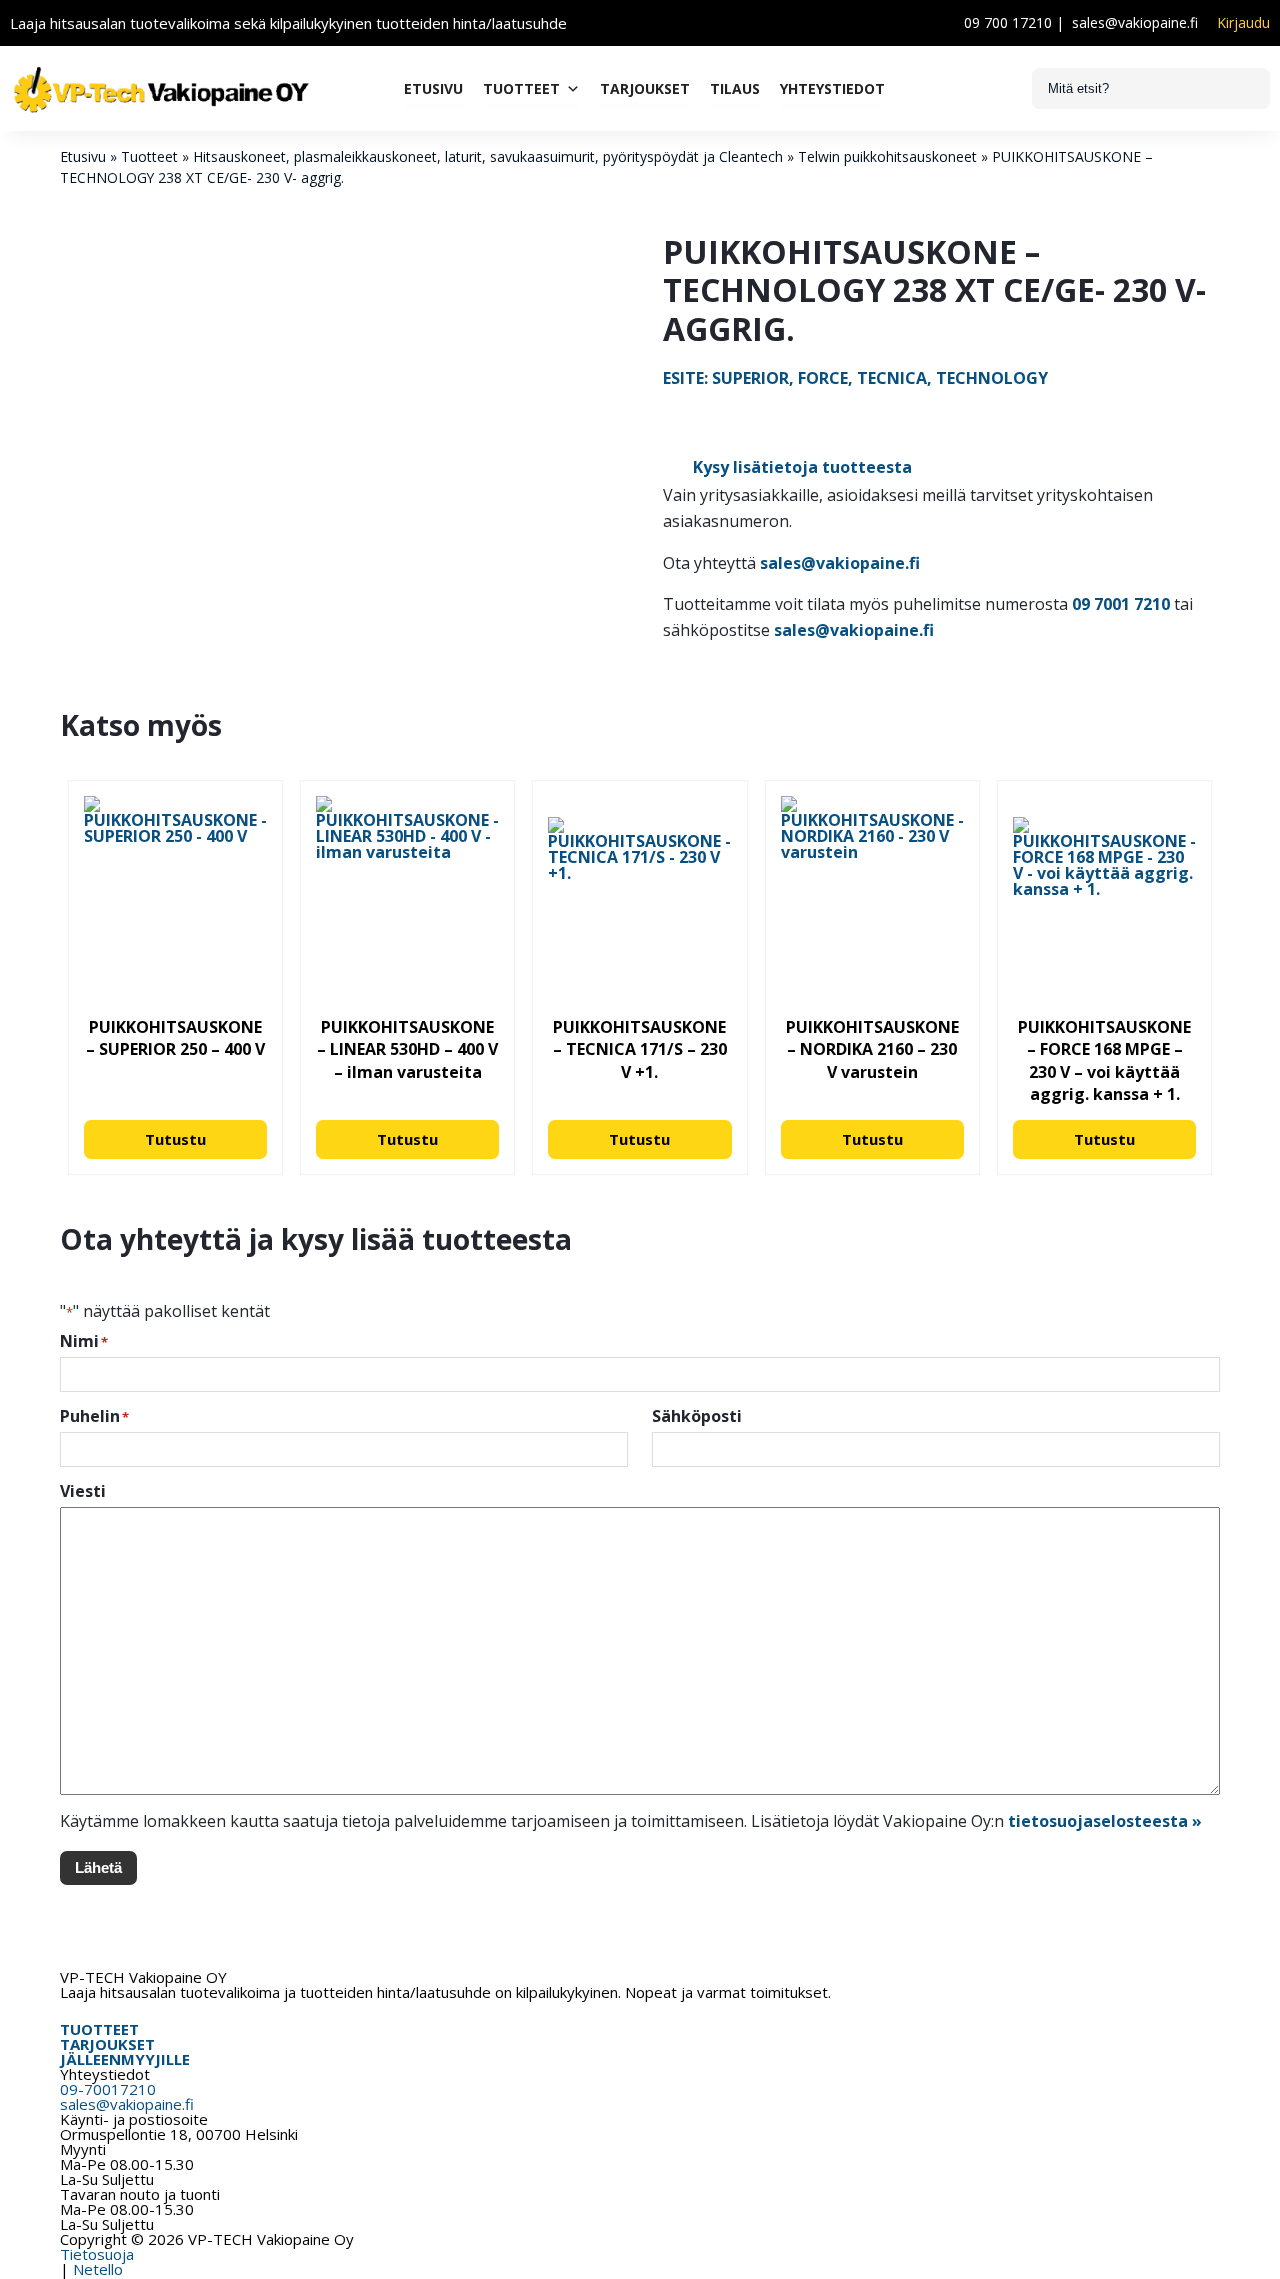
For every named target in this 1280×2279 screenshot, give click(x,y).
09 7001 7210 (1121, 604)
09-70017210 (108, 2089)
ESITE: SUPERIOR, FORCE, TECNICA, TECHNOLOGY (855, 378)
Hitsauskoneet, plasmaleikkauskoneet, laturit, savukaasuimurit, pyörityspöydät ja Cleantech (488, 156)
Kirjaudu (1243, 23)
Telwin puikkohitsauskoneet (887, 156)
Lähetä (98, 1867)
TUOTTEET (99, 2029)
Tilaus (735, 88)
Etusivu (433, 88)
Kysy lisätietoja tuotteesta (802, 467)
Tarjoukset (645, 88)
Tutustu (175, 1139)
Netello (98, 2269)
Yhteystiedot (832, 88)
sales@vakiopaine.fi (1135, 22)
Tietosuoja (97, 2254)
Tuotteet (521, 88)
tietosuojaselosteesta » (1105, 1821)
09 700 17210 (1008, 22)
